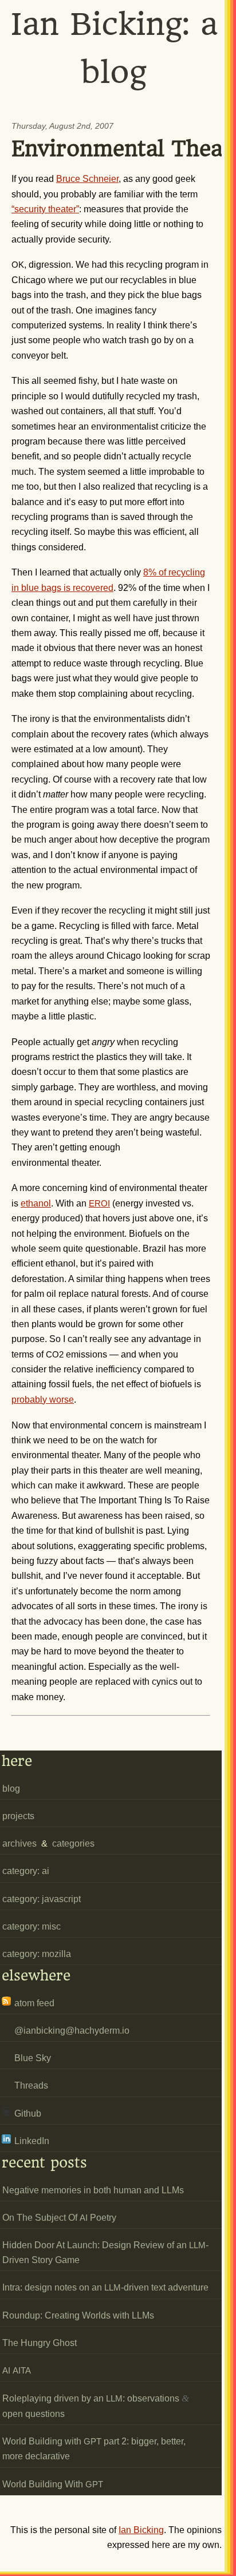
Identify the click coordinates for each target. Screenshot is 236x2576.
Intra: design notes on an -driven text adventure (105, 2287)
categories (73, 1843)
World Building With (53, 2484)
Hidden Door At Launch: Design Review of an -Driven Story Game (105, 2252)
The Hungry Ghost (40, 2343)
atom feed (34, 2003)
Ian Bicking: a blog (114, 48)
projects (18, 1816)
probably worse (43, 1400)
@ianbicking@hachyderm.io (72, 2031)
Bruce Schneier (87, 179)
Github (28, 2113)
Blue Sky (33, 2058)
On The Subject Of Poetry (59, 2218)
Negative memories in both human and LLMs (93, 2190)
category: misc (32, 1926)
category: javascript (42, 1899)
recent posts (44, 2163)
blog (11, 1789)
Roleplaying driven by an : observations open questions (96, 2406)
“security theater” (45, 209)
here (17, 1761)
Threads (31, 2085)
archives (19, 1843)
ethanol (36, 1203)
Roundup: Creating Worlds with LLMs (78, 2315)
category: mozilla (37, 1954)
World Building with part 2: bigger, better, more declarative (94, 2449)
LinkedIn (32, 2141)
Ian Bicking (141, 2530)
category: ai (26, 1871)
